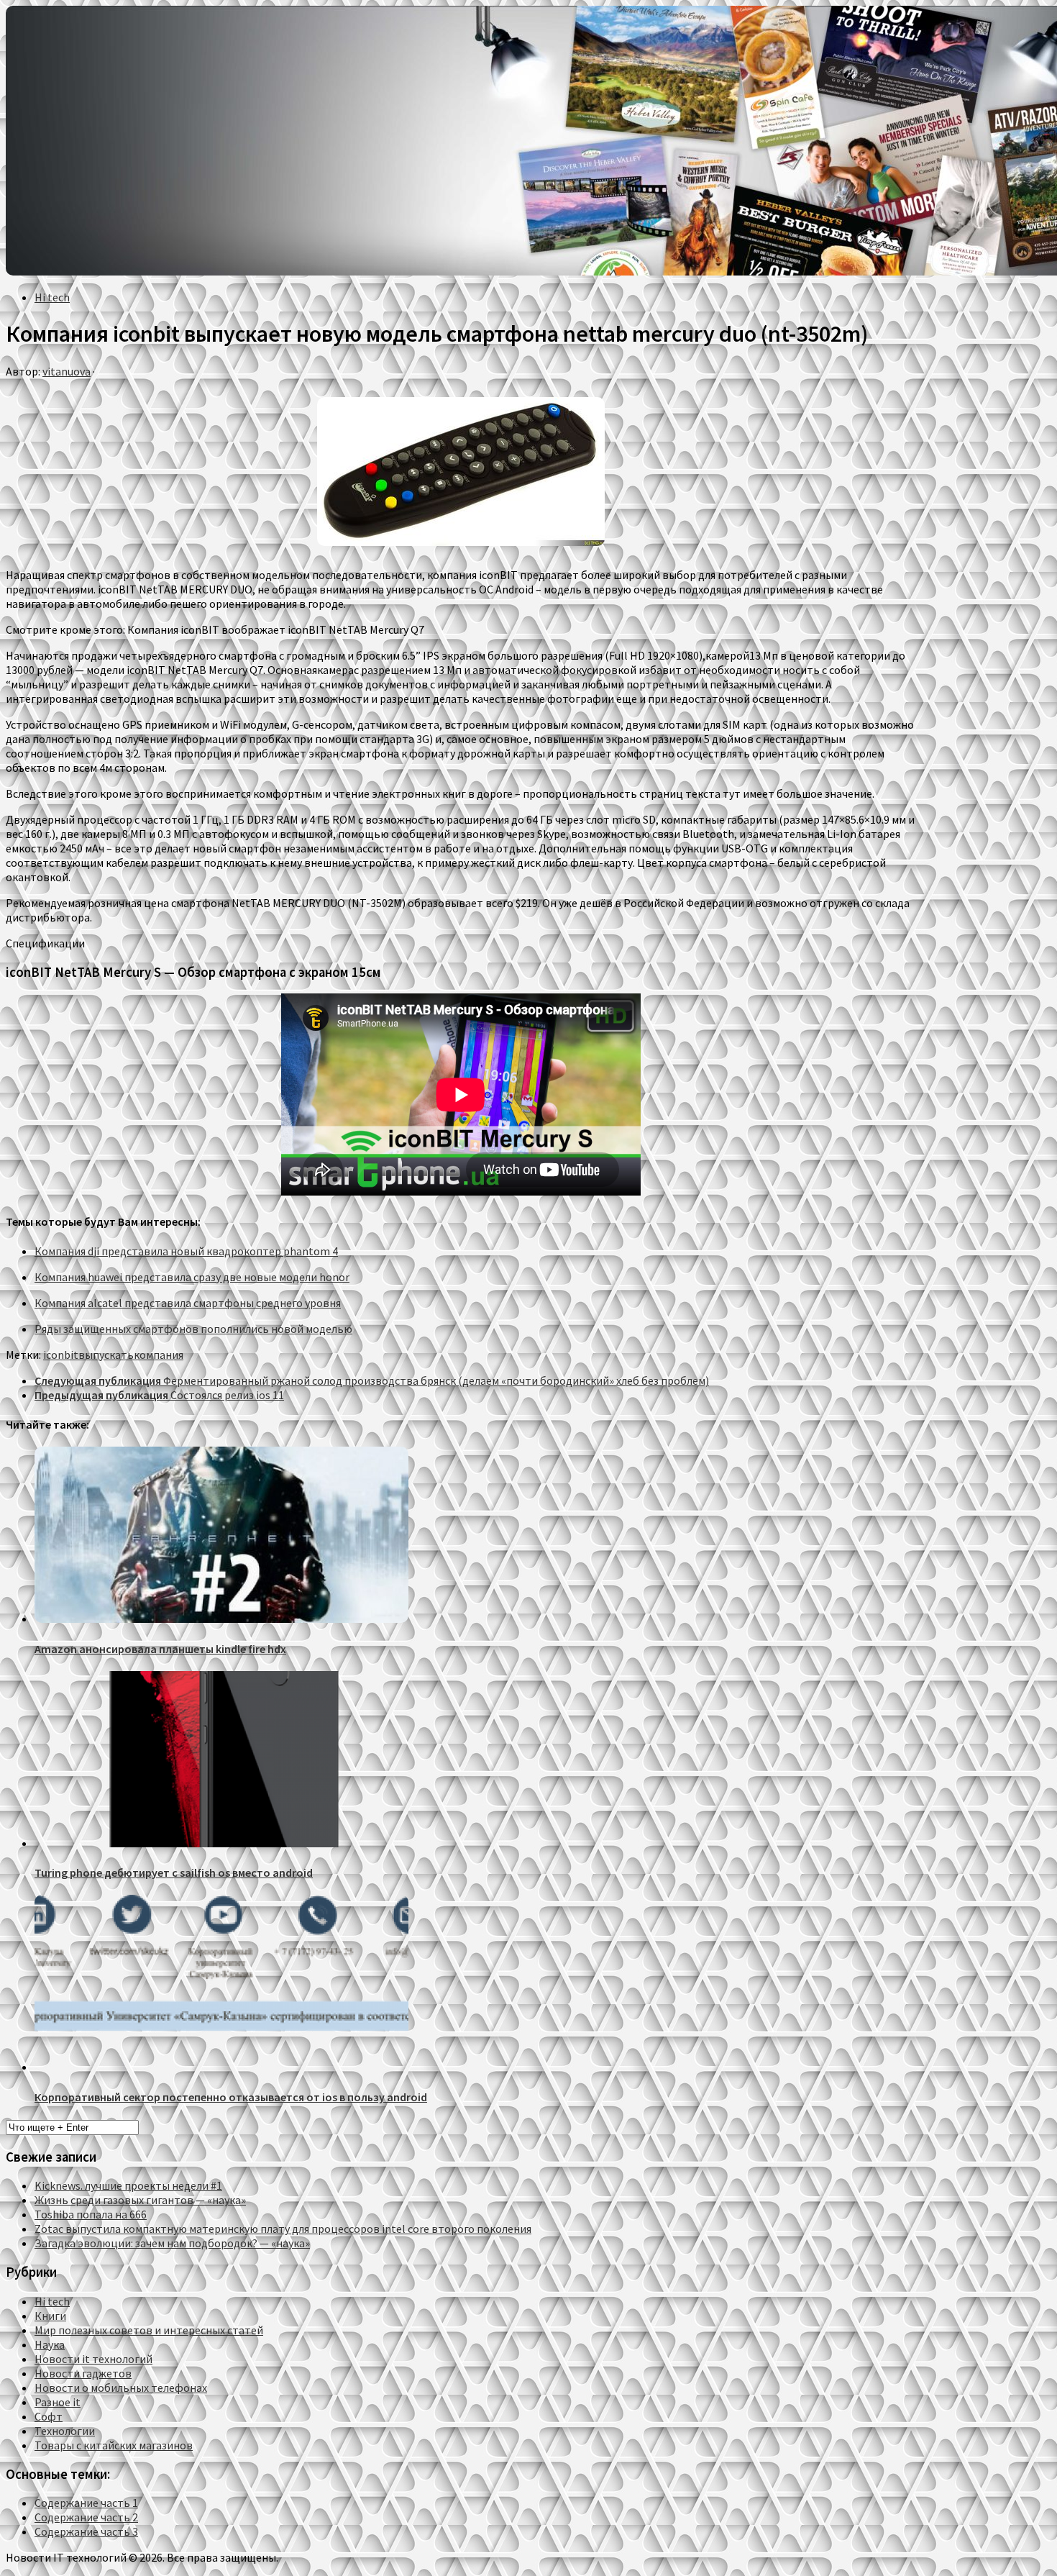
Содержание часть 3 (86, 2531)
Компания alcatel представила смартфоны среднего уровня (188, 1303)
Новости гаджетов (83, 2373)
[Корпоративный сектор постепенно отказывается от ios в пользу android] (221, 2067)
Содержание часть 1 (86, 2503)
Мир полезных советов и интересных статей (149, 2330)
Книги (50, 2316)
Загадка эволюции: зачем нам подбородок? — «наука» (172, 2243)
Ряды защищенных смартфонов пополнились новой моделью (193, 1329)
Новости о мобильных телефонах (121, 2388)
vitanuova (67, 371)
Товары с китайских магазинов (114, 2445)
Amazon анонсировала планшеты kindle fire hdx (160, 1649)
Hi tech (52, 297)
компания (159, 1355)
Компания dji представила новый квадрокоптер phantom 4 (186, 1251)
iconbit (61, 1355)
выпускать (106, 1355)
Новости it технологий (93, 2359)
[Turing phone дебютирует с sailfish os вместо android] (221, 1843)
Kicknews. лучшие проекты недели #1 (128, 2185)
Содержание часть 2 (86, 2517)
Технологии (65, 2431)
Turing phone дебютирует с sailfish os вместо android (174, 1872)
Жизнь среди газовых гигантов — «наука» (140, 2200)
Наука (50, 2344)
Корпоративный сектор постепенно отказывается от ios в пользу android (231, 2097)
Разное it (58, 2402)
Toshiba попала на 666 (91, 2214)
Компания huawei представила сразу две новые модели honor (192, 1277)
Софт (49, 2416)
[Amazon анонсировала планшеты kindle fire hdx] (221, 1619)
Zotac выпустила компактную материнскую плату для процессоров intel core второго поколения (283, 2229)
